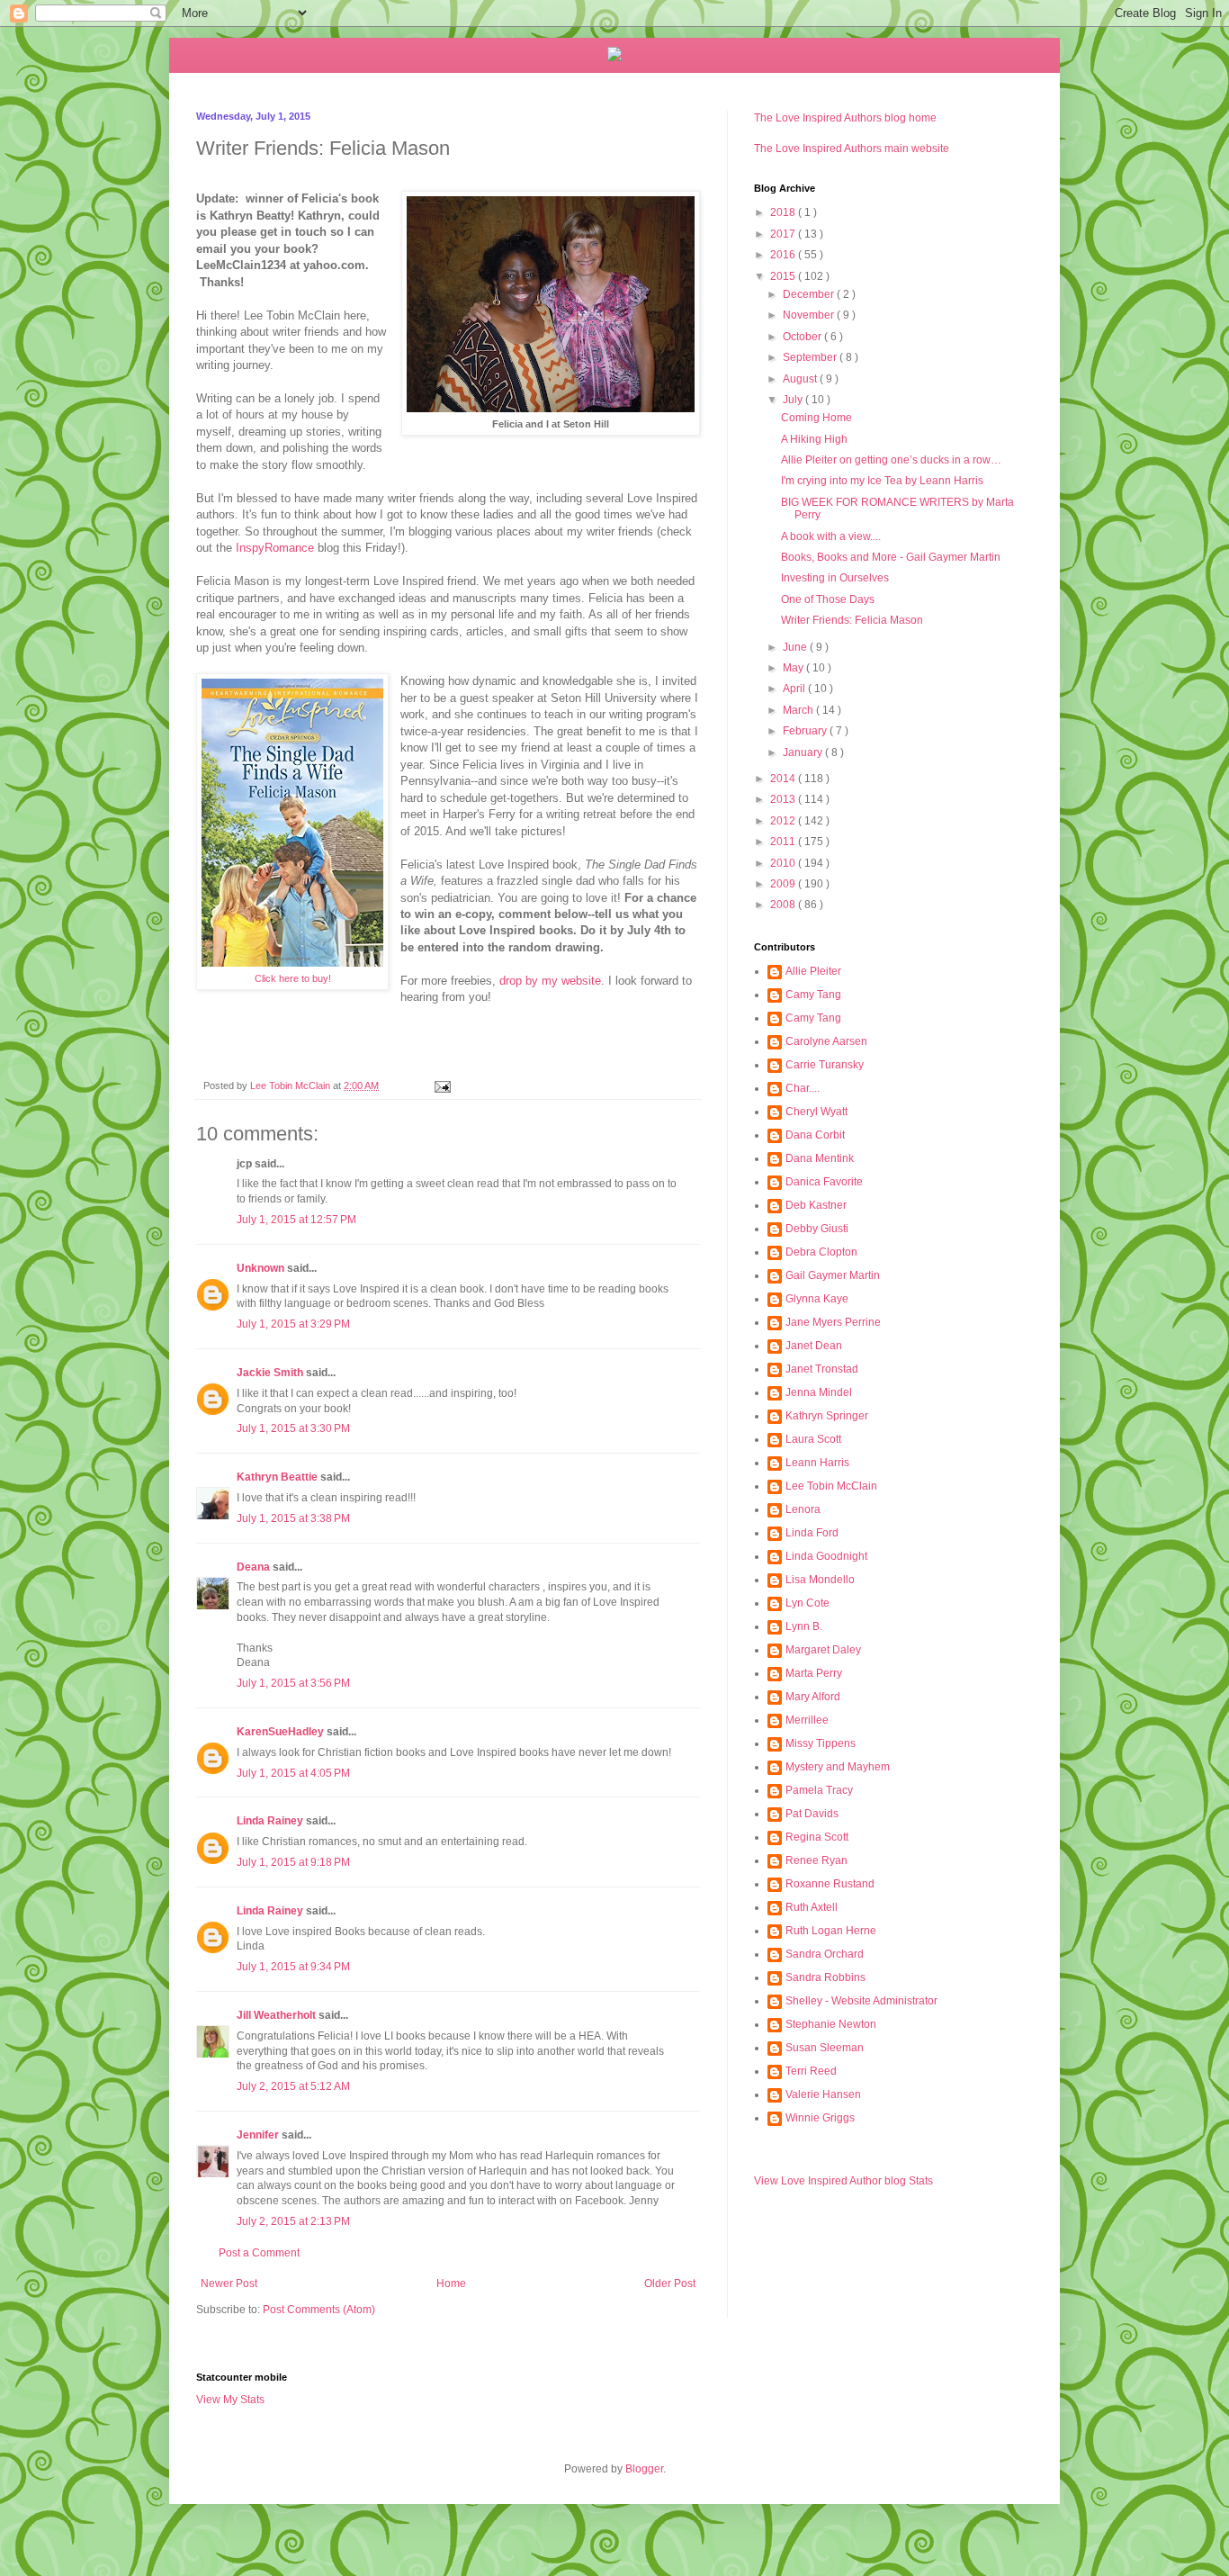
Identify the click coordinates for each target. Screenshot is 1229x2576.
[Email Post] (442, 1085)
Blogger (644, 2469)
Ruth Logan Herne (831, 1931)
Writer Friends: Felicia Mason (852, 620)
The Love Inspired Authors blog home (845, 118)
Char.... (803, 1088)
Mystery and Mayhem (838, 1767)
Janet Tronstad (822, 1369)
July (794, 400)
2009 (784, 884)
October (803, 337)
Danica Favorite (824, 1182)
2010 (784, 863)
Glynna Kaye (817, 1299)
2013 (784, 799)
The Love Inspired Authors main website (852, 149)
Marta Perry (814, 1673)
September (811, 357)
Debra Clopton (821, 1252)
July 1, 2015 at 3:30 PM (293, 1428)
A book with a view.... (831, 536)
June (796, 647)
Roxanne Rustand (830, 1884)
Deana (253, 1567)
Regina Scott (817, 1837)
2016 (784, 255)
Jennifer (258, 2135)
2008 (784, 905)
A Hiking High (814, 439)
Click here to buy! (293, 978)
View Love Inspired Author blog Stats (843, 2181)
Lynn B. (804, 1626)
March (799, 710)
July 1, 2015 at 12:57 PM (296, 1220)
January (804, 752)
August (801, 379)
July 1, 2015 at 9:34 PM (293, 1967)
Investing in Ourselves (835, 578)
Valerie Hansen (823, 2094)
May (794, 668)
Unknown (260, 1268)
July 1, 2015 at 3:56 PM (293, 1683)
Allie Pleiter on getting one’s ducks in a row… (891, 460)
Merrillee (807, 1720)
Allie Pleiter (813, 971)
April (795, 689)
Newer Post (229, 2283)
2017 (784, 234)
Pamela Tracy (819, 1790)
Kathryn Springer (827, 1416)
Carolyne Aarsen (826, 1041)
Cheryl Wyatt (816, 1112)
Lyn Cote (807, 1603)
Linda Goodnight (826, 1556)
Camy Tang (813, 995)
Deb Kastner (816, 1205)
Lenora (803, 1509)
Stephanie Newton (831, 2024)
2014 (784, 779)
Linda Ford (812, 1533)
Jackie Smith (270, 1373)
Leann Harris (817, 1463)
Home (451, 2283)
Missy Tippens (821, 1743)
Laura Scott (813, 1439)
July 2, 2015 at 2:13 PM (293, 2221)
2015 (784, 276)
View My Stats (230, 2400)
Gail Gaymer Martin (833, 1275)
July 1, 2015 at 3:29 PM (293, 1324)
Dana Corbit (815, 1135)
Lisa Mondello (820, 1580)
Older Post (670, 2283)
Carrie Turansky (825, 1065)
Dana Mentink (820, 1158)
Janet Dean (814, 1346)
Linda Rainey (270, 1821)
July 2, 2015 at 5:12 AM (293, 2086)
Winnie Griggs (820, 2118)
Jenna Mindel (819, 1392)
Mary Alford (813, 1697)
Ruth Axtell (812, 1907)
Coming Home (816, 418)
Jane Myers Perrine (833, 1322)
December (810, 294)
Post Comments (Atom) (319, 2310)
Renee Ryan (816, 1860)
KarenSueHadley (280, 1732)
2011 (784, 842)
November (810, 315)
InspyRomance (275, 548)
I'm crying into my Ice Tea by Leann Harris (882, 481)
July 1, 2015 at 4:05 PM (293, 1773)
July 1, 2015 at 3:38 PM (293, 1518)
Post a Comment (259, 2253)
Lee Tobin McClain (831, 1486)
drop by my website (550, 981)
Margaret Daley (823, 1650)
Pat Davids (812, 1814)
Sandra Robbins (825, 1977)
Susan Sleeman (825, 2048)
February (806, 731)
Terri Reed (811, 2071)
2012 (784, 821)
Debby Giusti (817, 1229)
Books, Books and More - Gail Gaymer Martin (891, 557)
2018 (784, 212)
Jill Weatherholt (276, 2015)
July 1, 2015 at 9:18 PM (293, 1862)
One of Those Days (828, 599)
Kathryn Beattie (277, 1477)
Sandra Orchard (825, 1954)
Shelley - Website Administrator (861, 2001)
